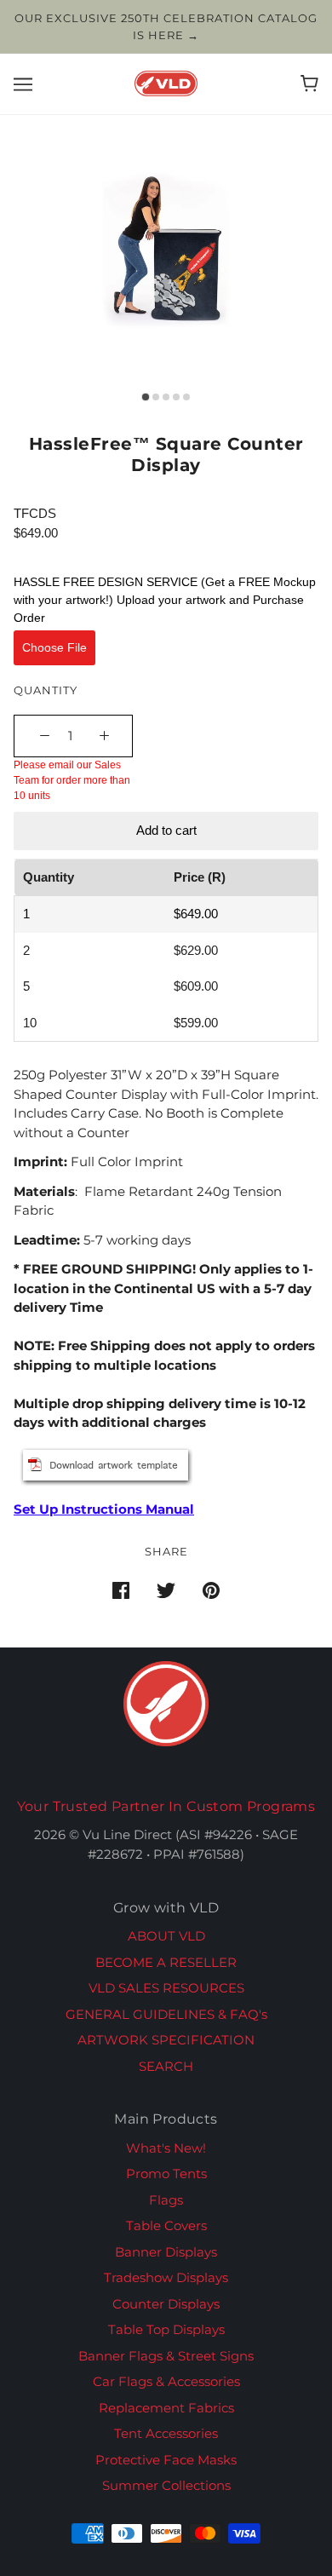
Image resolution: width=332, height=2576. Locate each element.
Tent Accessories (166, 2433)
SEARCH (166, 2066)
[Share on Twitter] (166, 1590)
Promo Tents (166, 2173)
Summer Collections (166, 2485)
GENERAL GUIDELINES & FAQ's (166, 2014)
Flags (166, 2200)
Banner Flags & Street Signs (166, 2356)
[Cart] (309, 83)
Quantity (46, 690)
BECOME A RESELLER (166, 1962)
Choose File (54, 647)
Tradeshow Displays (166, 2277)
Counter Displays (166, 2304)
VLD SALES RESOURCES (166, 1988)
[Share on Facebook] (121, 1590)
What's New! (166, 2148)
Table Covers (166, 2225)
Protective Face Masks (166, 2460)
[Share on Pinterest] (211, 1590)
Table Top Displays (166, 2329)
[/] (166, 82)
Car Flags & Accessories (166, 2381)
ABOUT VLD (166, 1936)
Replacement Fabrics (166, 2408)
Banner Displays (166, 2252)
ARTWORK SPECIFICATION (166, 2040)
